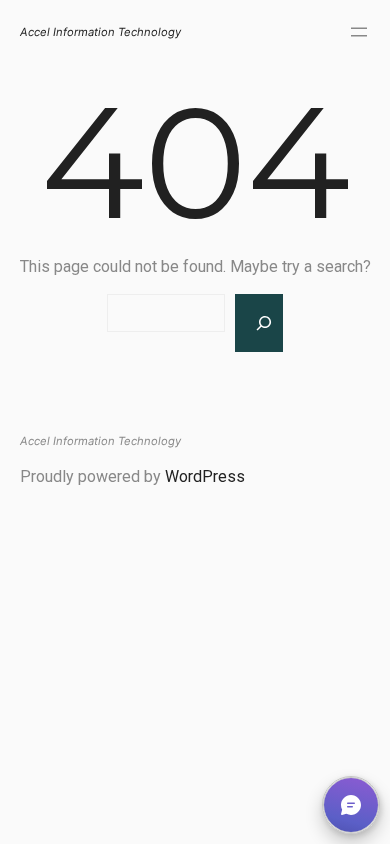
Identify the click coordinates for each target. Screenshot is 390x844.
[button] (351, 805)
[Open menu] (359, 32)
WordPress (205, 476)
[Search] (259, 323)
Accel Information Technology (100, 32)
